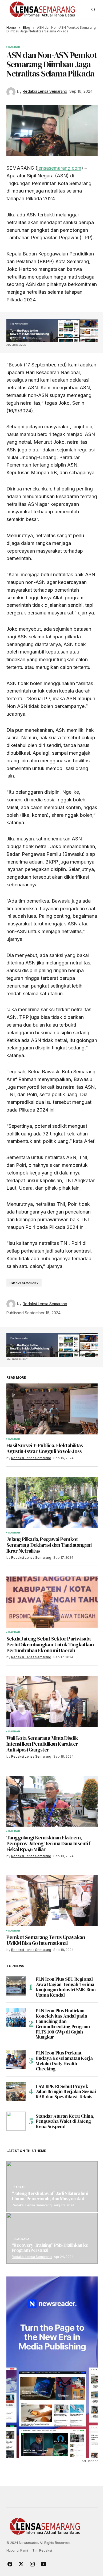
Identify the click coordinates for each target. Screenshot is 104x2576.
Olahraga (21, 2239)
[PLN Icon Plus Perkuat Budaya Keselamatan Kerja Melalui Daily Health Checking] (16, 2060)
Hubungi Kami (17, 2550)
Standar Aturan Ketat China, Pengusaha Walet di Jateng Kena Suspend (65, 2121)
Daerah (14, 47)
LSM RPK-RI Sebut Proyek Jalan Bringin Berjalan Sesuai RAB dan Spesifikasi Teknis (66, 2092)
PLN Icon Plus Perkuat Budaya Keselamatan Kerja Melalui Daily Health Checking (64, 2061)
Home (11, 27)
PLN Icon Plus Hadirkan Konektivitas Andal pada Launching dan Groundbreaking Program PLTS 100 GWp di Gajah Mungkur (63, 2024)
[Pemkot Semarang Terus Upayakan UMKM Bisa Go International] (52, 1900)
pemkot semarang (24, 1283)
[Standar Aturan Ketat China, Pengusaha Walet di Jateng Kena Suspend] (16, 2121)
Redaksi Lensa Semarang (32, 2205)
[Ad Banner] (52, 330)
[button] (93, 10)
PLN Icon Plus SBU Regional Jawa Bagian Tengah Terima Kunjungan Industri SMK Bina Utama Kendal (66, 1987)
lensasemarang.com (59, 168)
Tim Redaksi (42, 2550)
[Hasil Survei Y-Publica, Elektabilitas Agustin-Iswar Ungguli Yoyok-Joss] (52, 1409)
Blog (27, 27)
